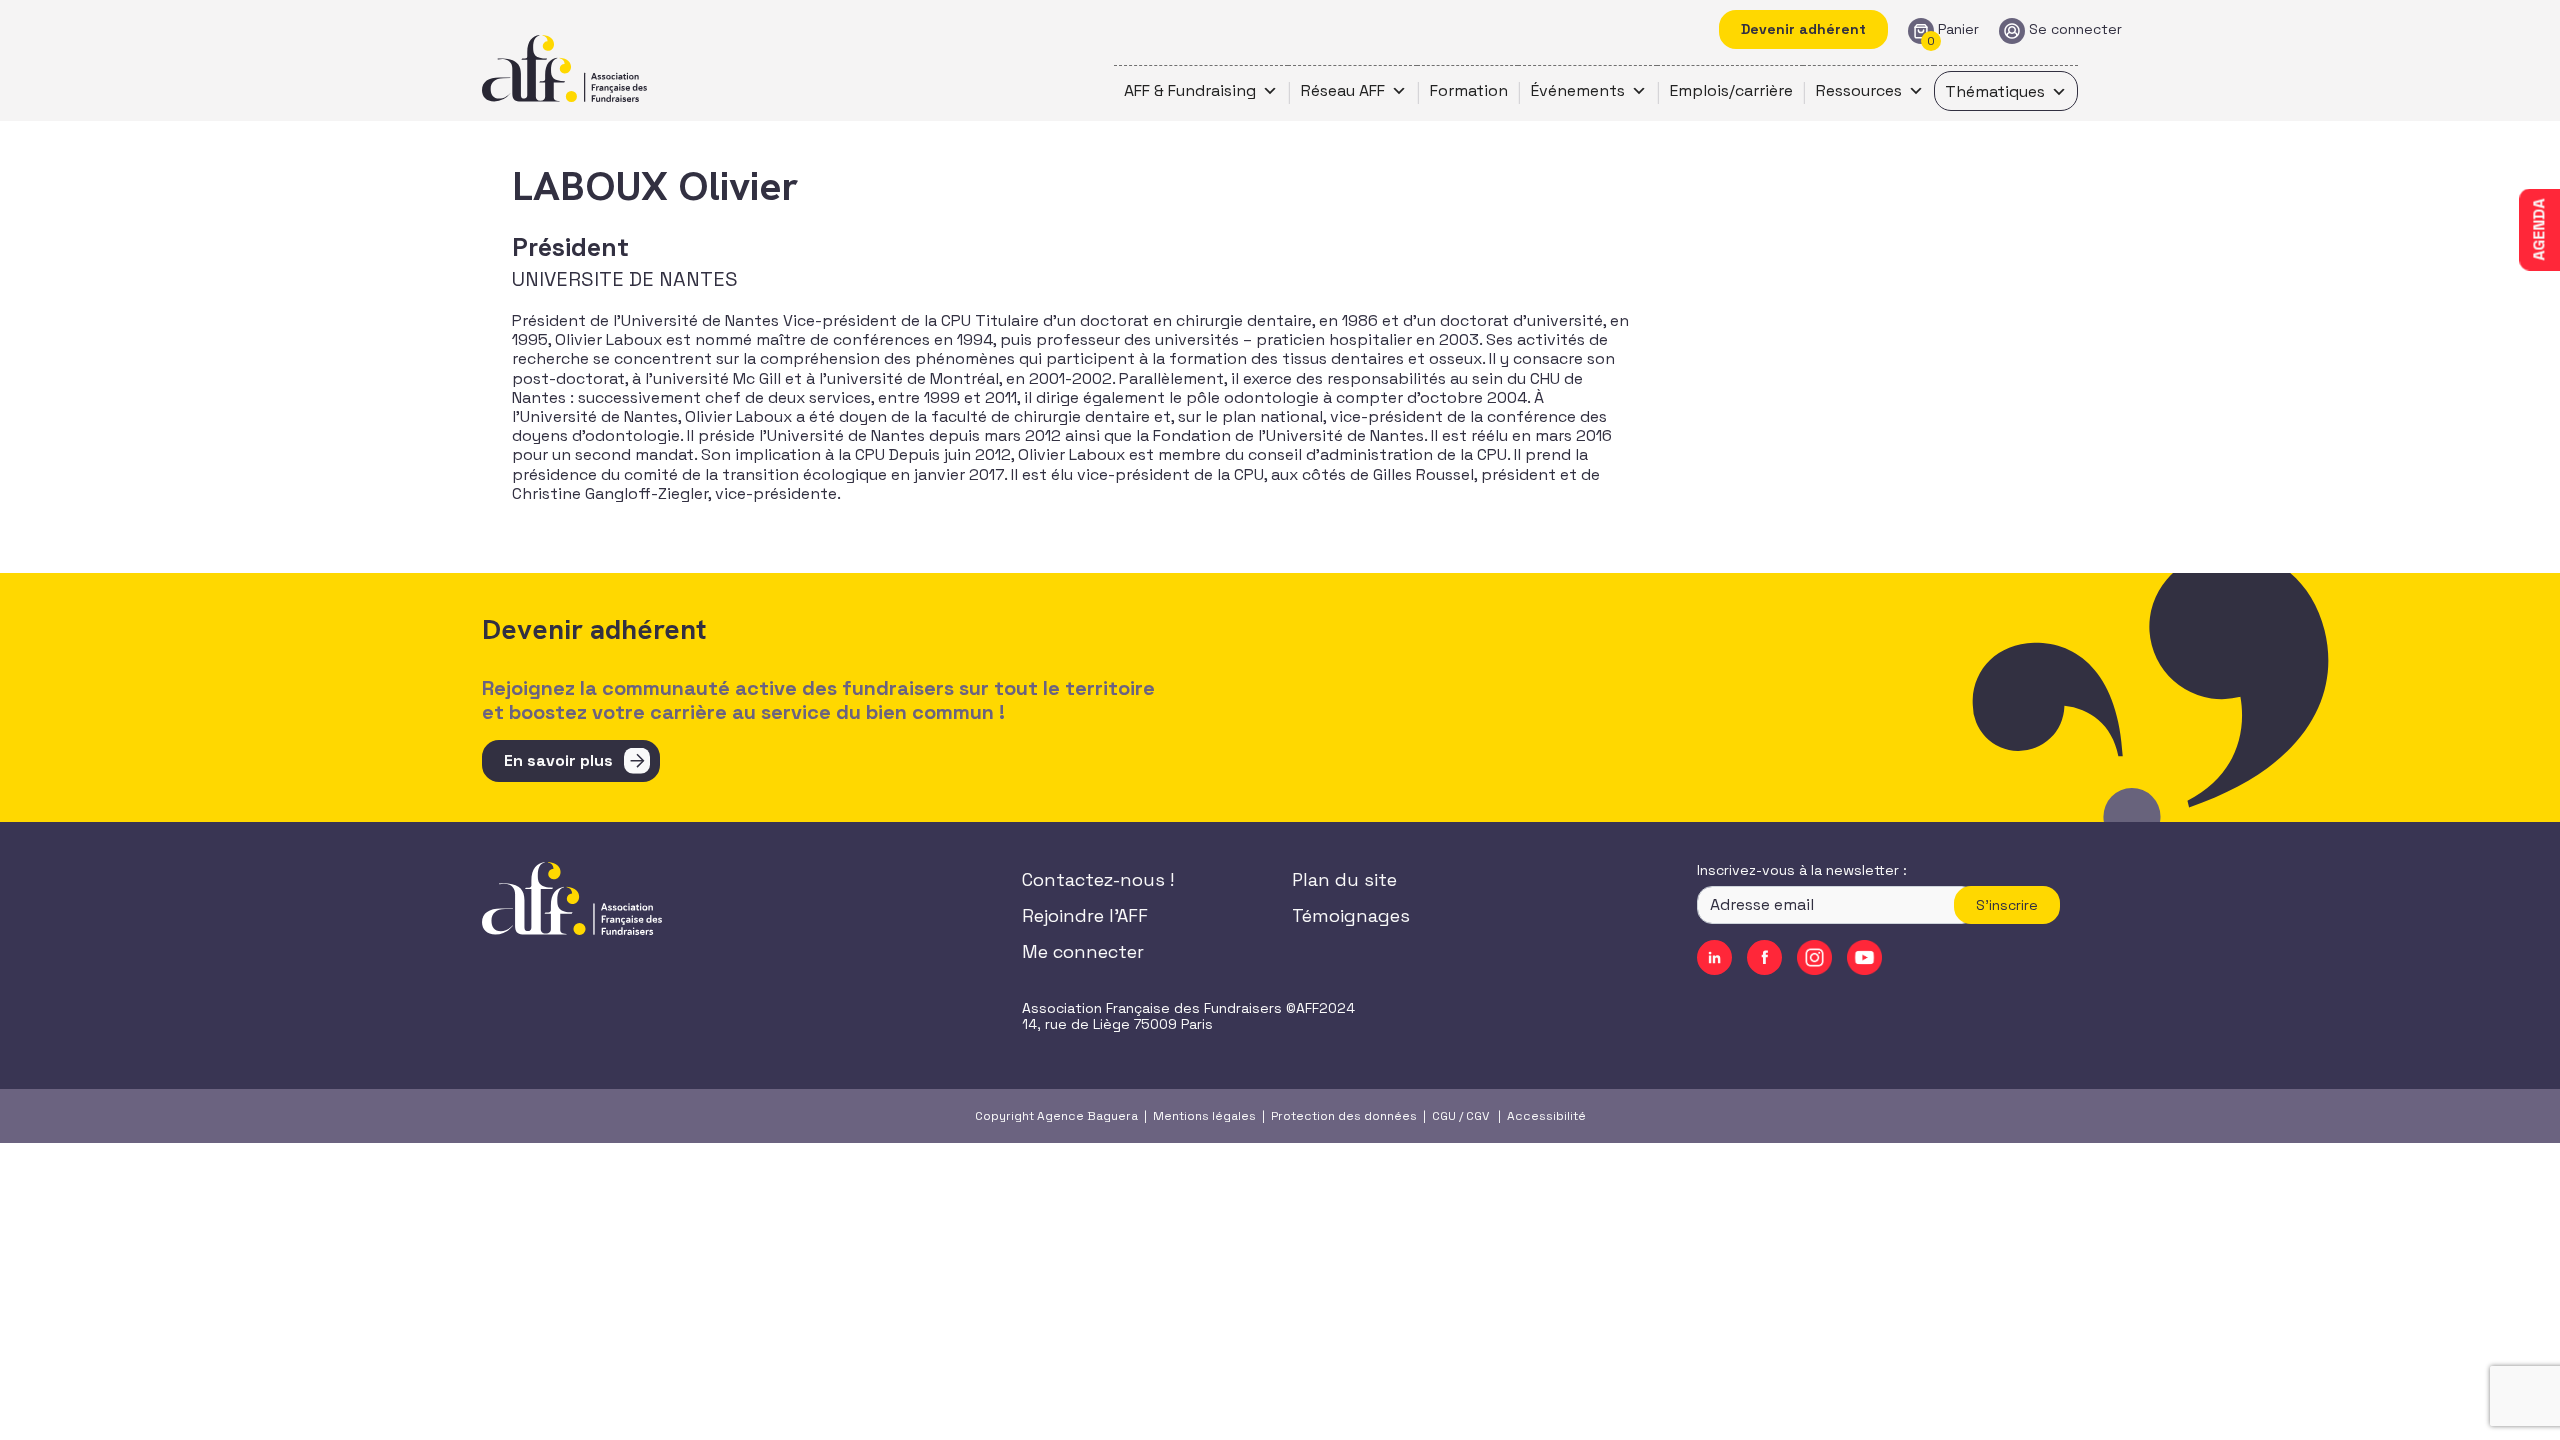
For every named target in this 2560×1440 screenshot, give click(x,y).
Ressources (1859, 90)
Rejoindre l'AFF (1085, 915)
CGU (1444, 1116)
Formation (1469, 90)
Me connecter (1083, 951)
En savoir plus (558, 760)
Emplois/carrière (1731, 90)
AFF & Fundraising (1190, 90)
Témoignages (1351, 915)
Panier (1958, 29)
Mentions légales (1204, 1116)
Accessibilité (1546, 1116)
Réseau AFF (1343, 90)
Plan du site (1344, 879)
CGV (1477, 1116)
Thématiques (1995, 91)
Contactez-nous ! (1098, 879)
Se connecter (2075, 29)
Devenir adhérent (1803, 29)
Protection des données (1344, 1116)
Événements (1578, 90)
